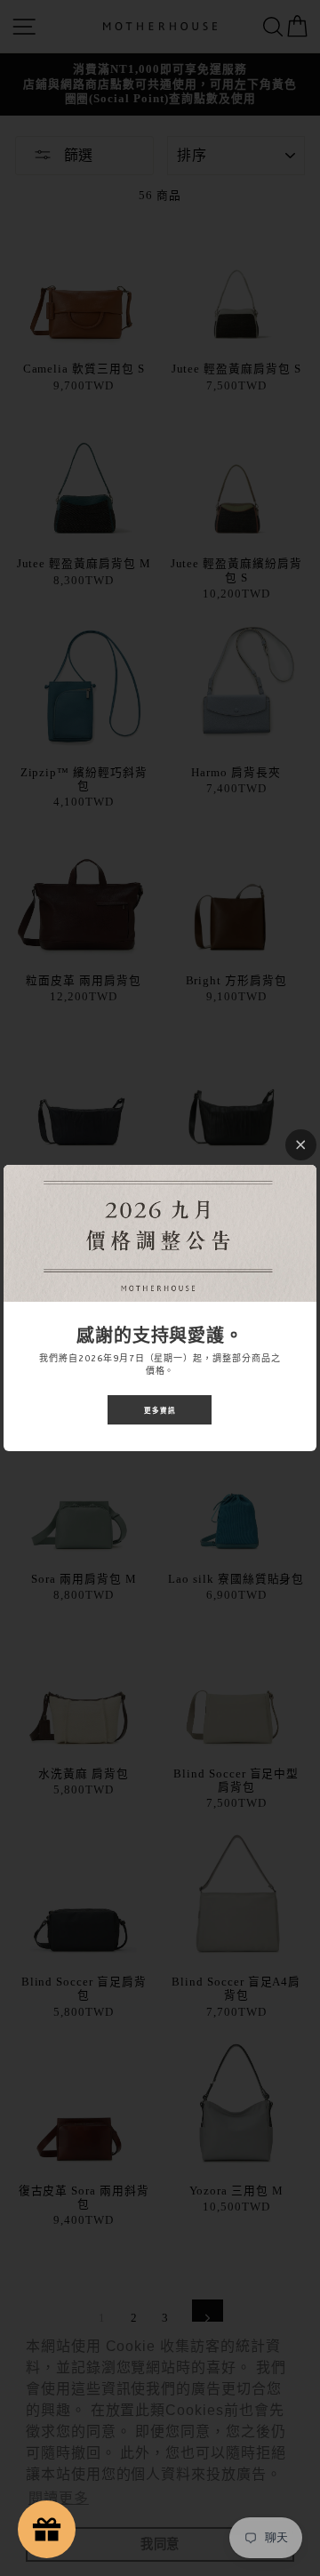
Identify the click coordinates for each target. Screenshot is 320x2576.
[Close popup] (301, 1145)
